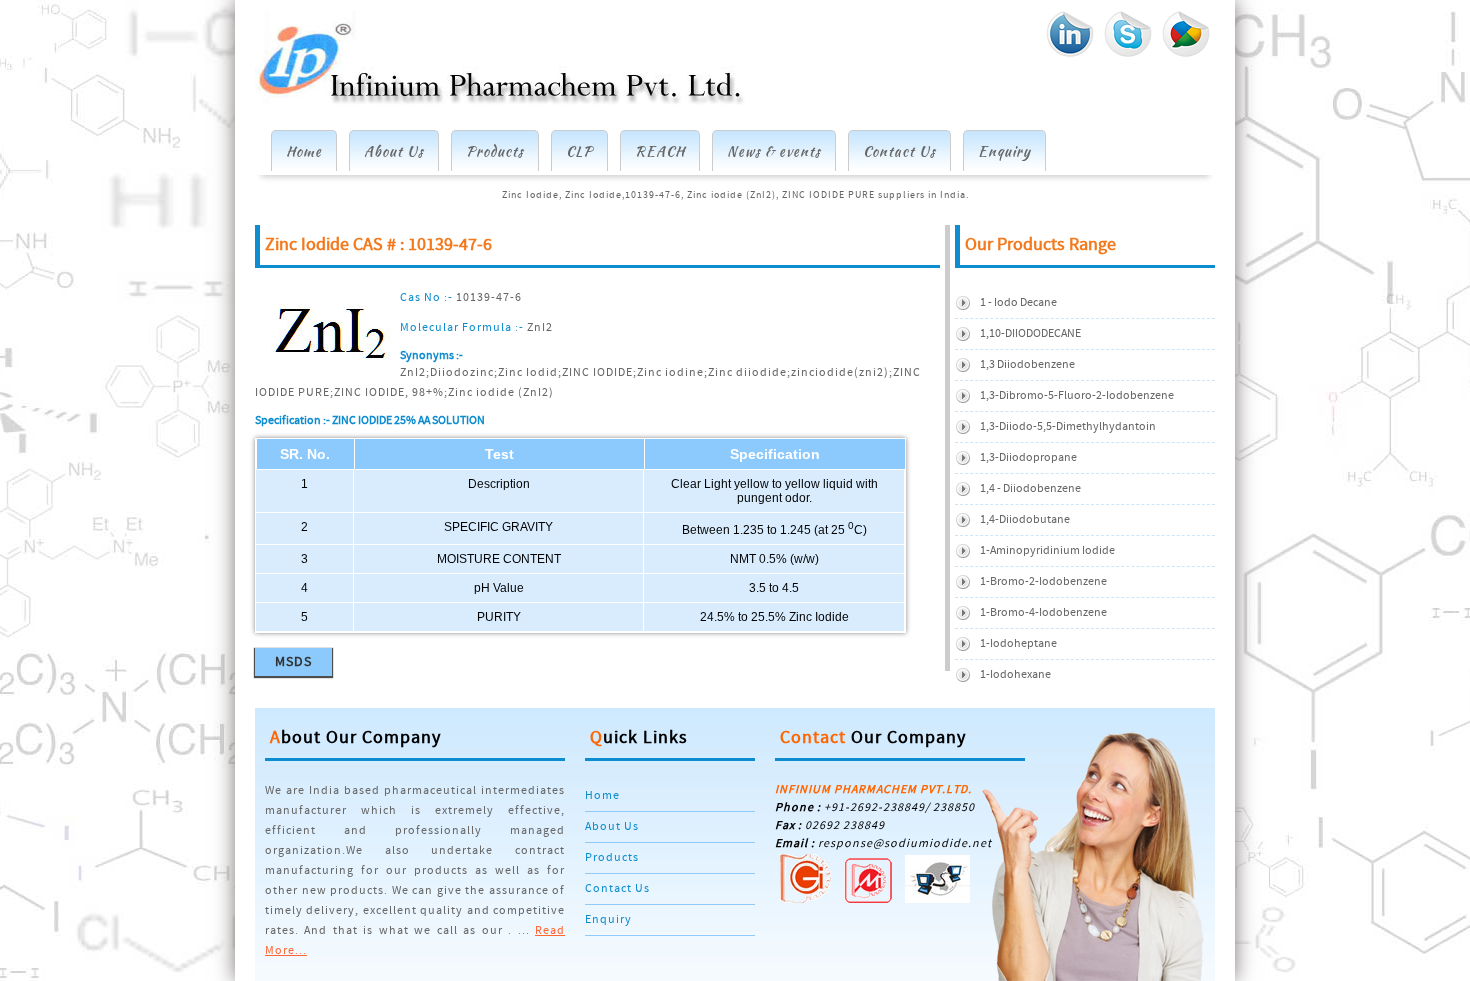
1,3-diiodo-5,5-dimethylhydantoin (1068, 426)
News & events (774, 151)
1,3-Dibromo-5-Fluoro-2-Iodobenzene (1077, 395)
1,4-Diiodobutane (1025, 519)
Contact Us (899, 151)
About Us (394, 151)
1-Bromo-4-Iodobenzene (1043, 612)
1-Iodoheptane (1018, 643)
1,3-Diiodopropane (1028, 457)
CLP (579, 151)
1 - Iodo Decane (1018, 302)
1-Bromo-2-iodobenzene (1043, 581)
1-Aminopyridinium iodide (1047, 550)
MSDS (293, 662)
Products (495, 151)
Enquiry (1004, 151)
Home (304, 151)
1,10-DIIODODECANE (1030, 333)
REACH (660, 151)
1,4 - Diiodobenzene (1030, 488)
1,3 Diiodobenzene (1027, 364)
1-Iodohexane (1015, 674)
